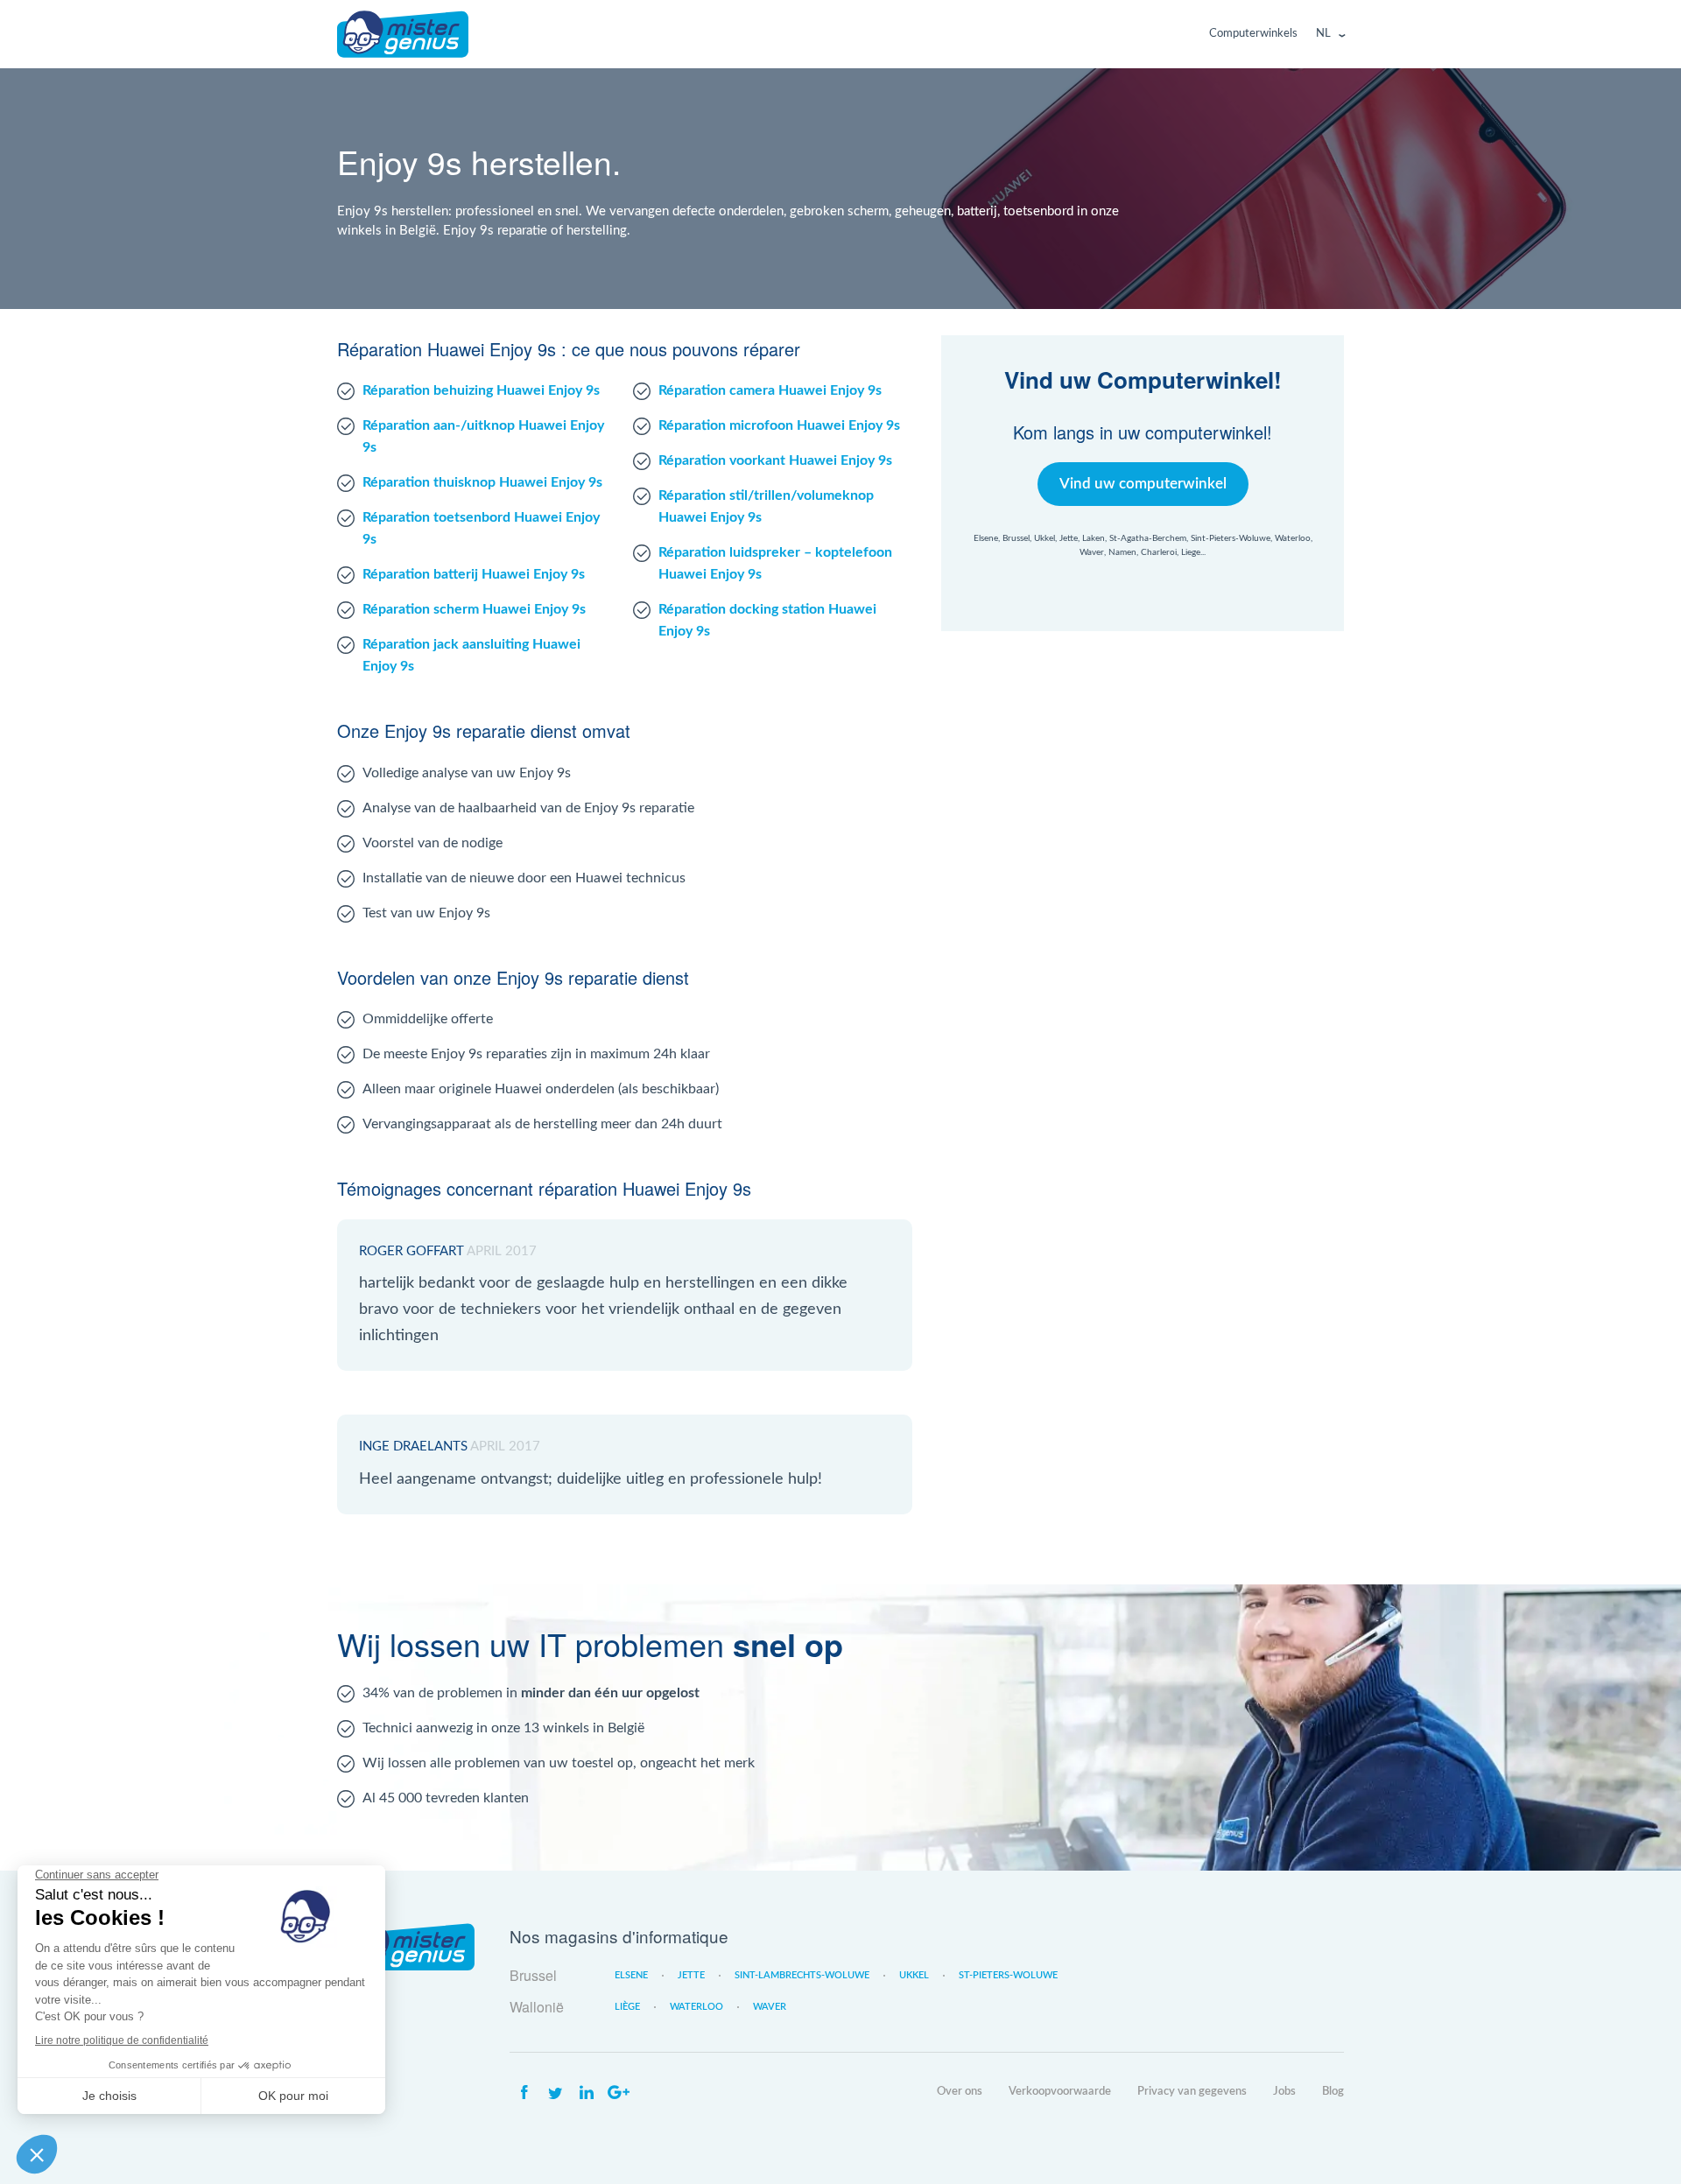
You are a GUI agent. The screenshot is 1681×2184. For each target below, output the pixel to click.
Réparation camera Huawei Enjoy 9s (770, 390)
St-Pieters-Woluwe (1008, 1975)
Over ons (960, 2092)
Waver (770, 2007)
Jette (691, 1975)
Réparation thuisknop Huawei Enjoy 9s (482, 482)
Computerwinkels (1253, 34)
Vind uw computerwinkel (1143, 484)
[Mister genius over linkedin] (587, 2093)
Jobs (1284, 2092)
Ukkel (914, 1975)
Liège (627, 2007)
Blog (1333, 2092)
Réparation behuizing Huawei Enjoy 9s (481, 390)
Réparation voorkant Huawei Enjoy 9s (775, 460)
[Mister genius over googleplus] (618, 2093)
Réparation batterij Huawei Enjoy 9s (474, 574)
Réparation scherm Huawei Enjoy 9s (474, 609)
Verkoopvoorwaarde (1060, 2092)
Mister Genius (403, 34)
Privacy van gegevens (1192, 2092)
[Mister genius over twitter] (555, 2093)
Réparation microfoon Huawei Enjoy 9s (779, 425)
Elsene (631, 1975)
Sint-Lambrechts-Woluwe (802, 1975)
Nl (1323, 34)
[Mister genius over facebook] (524, 2093)
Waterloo (696, 2007)
